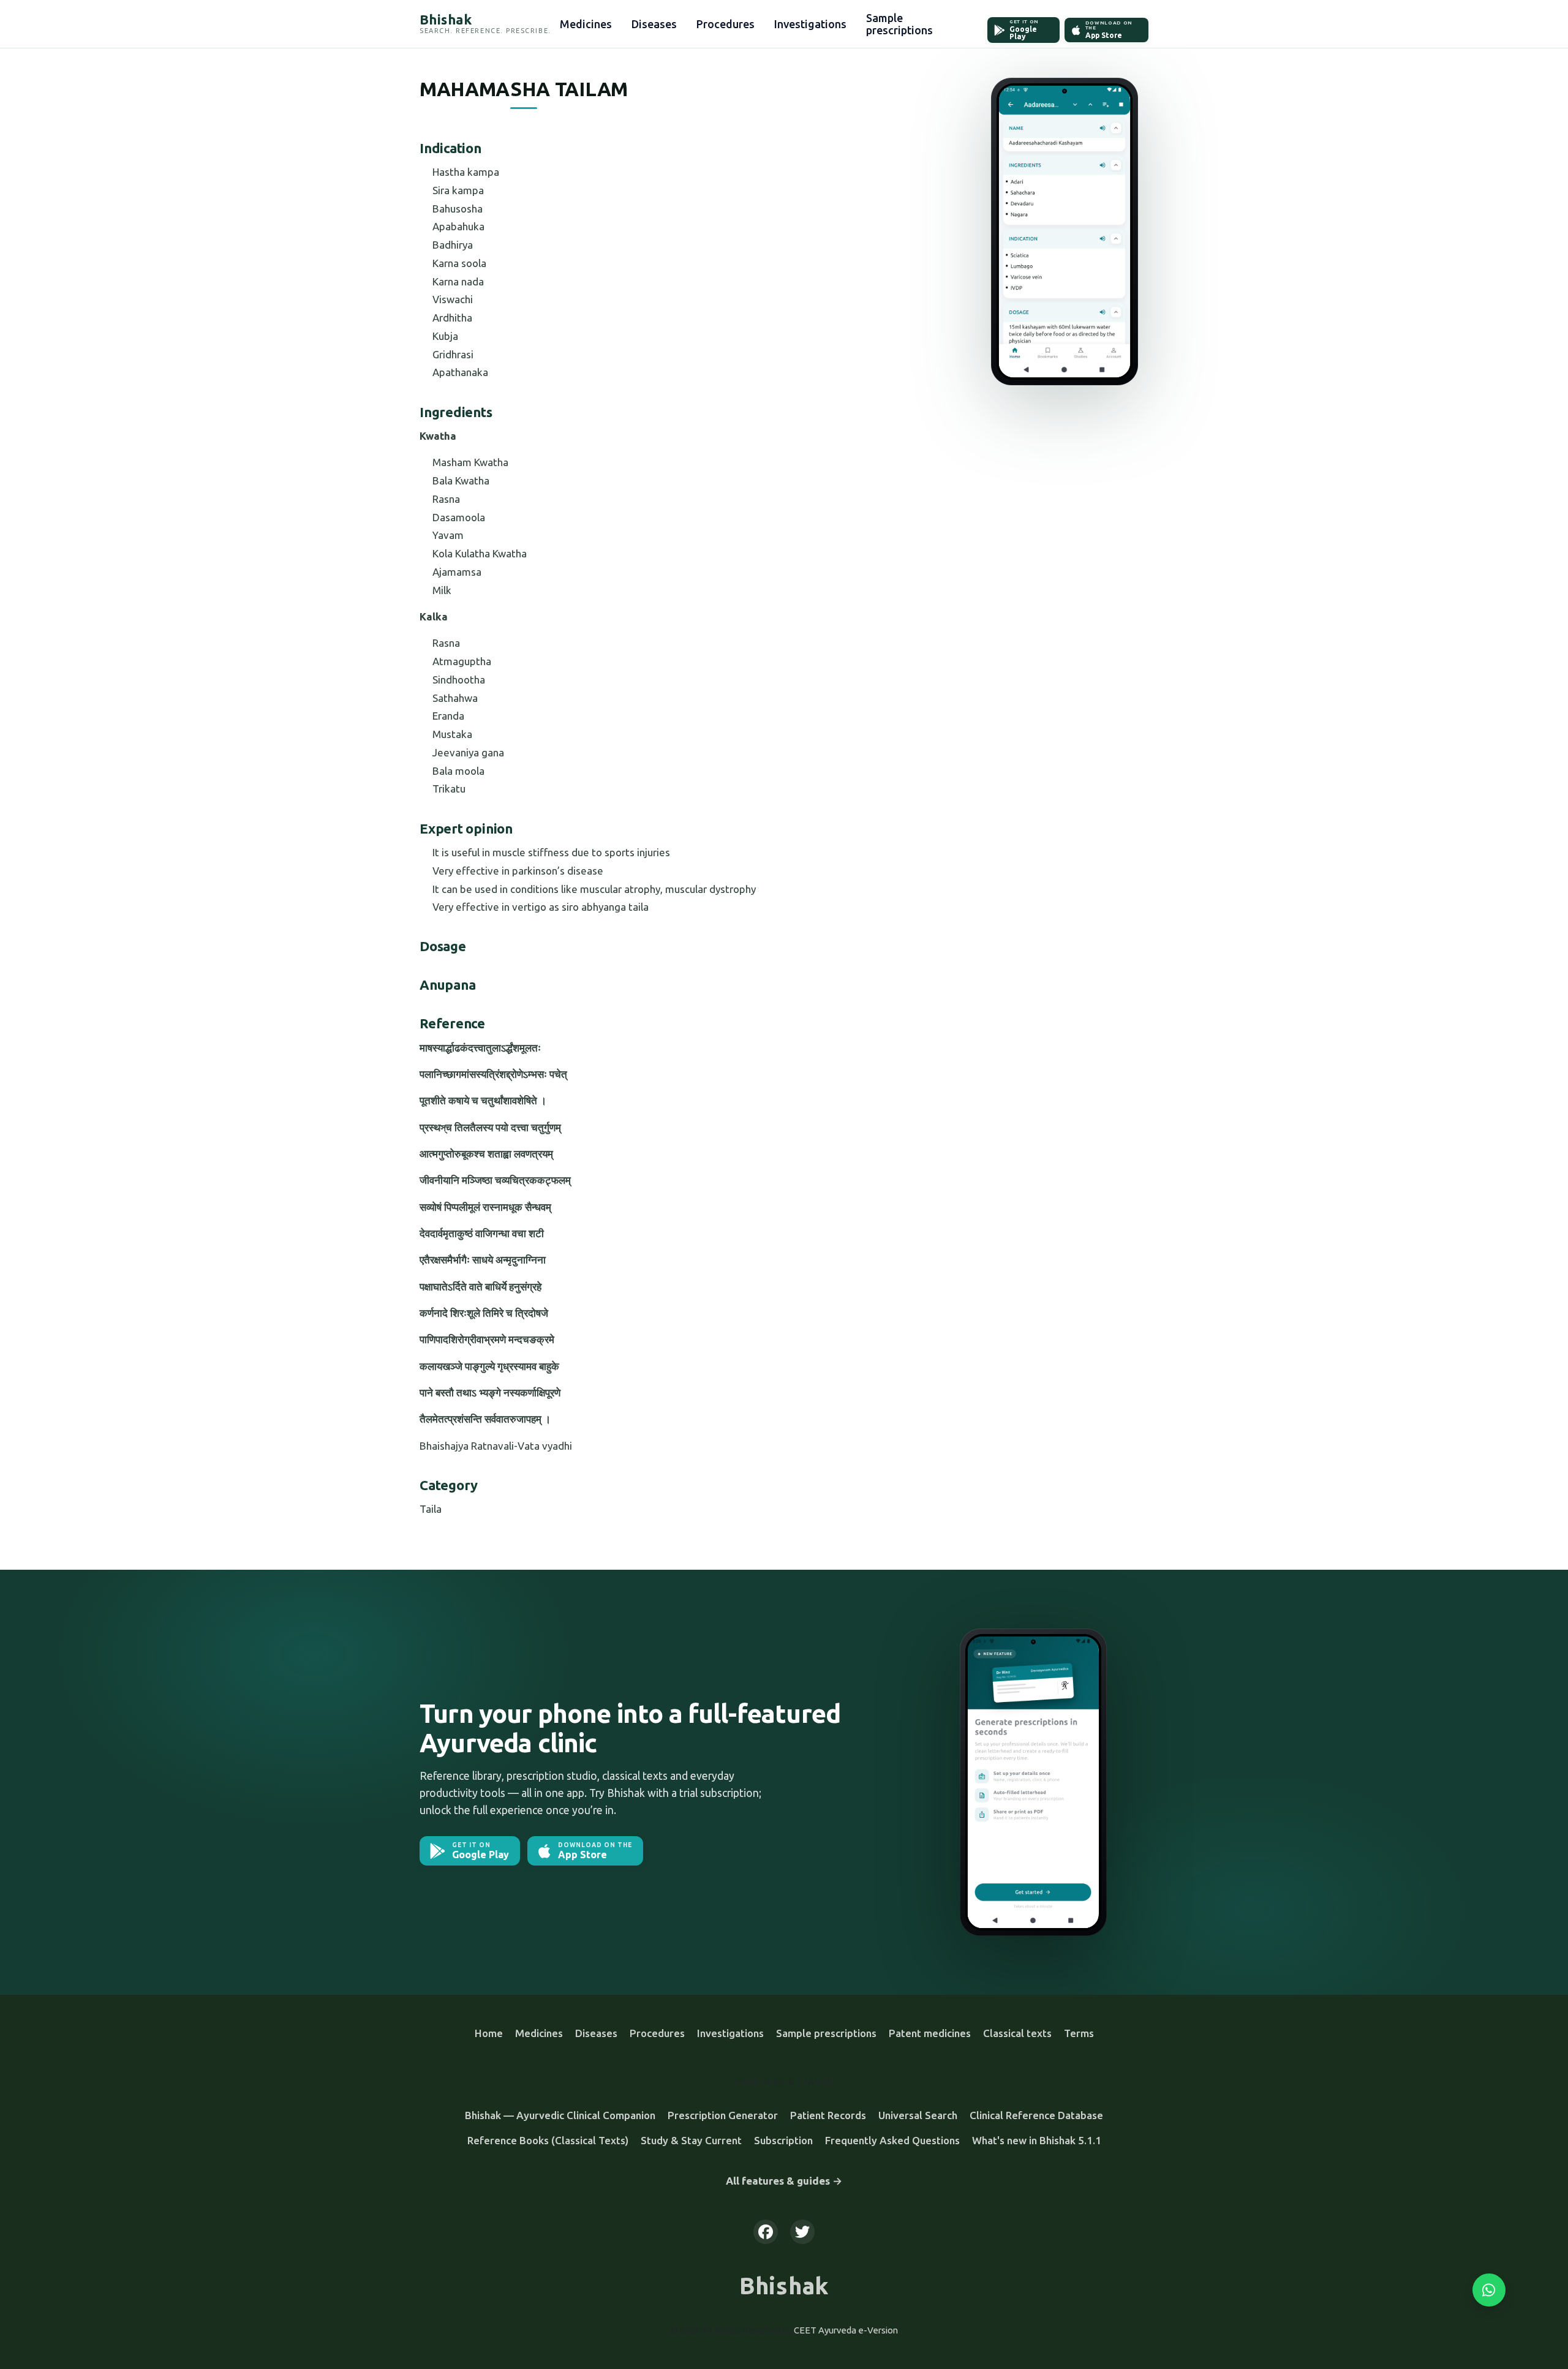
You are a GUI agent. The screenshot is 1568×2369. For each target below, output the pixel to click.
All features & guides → (784, 2181)
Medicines (586, 24)
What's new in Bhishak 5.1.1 (1037, 2140)
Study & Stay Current (691, 2140)
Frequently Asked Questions (892, 2140)
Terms (1079, 2033)
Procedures (726, 24)
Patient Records (828, 2115)
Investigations (810, 24)
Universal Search (918, 2115)
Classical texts (1017, 2033)
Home (489, 2033)
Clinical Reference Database (1036, 2115)
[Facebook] (766, 2232)
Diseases (654, 24)
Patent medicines (930, 2033)
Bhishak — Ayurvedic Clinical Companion (560, 2115)
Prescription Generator (723, 2115)
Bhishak (784, 2286)
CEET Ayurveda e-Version (846, 2330)
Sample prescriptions (899, 24)
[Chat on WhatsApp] (1489, 2290)
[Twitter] (802, 2232)
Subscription (783, 2140)
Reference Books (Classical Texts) (548, 2140)
